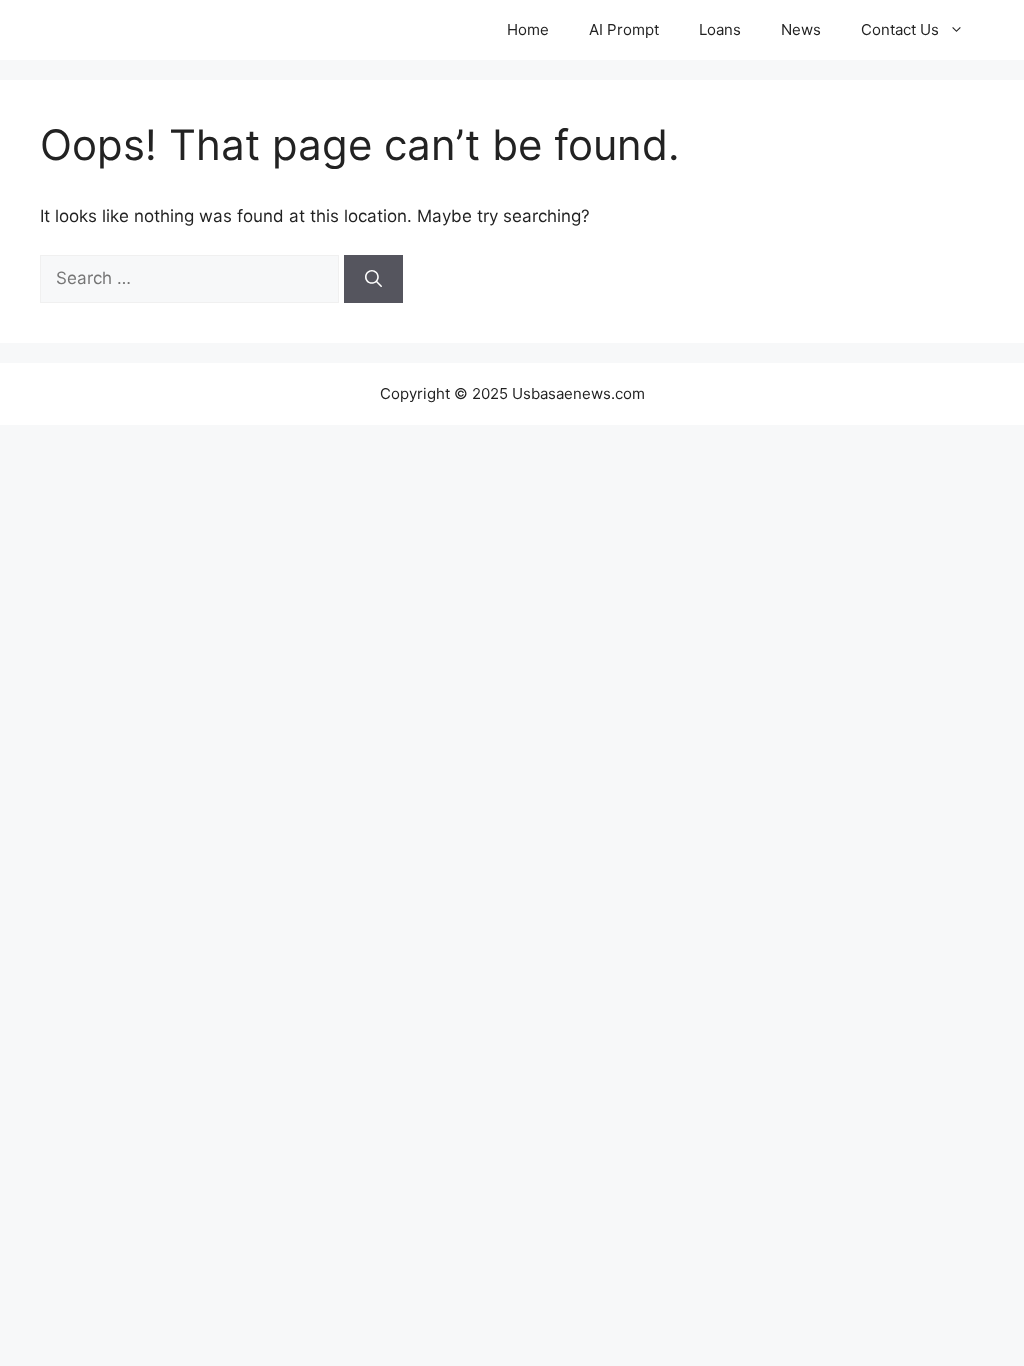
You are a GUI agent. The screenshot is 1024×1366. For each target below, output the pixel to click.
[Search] (373, 279)
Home (528, 29)
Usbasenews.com (149, 30)
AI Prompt (624, 29)
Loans (720, 29)
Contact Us (900, 29)
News (801, 29)
